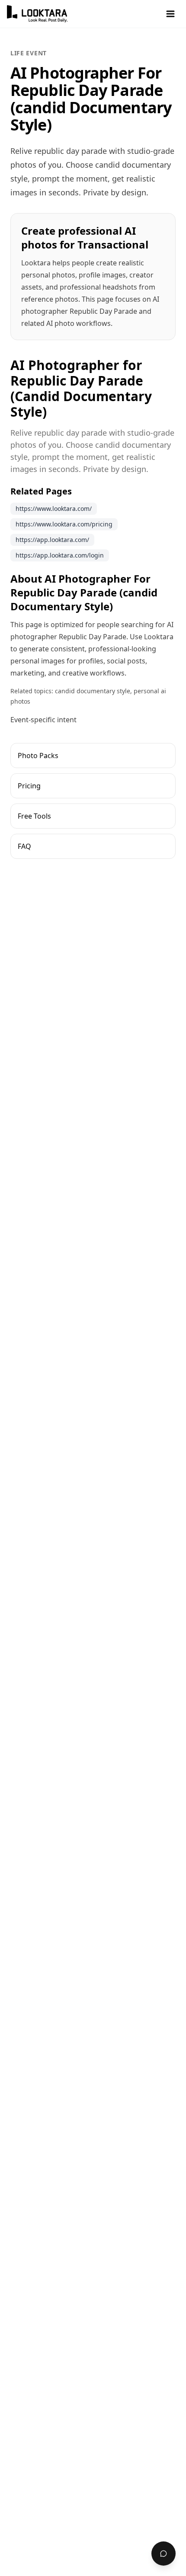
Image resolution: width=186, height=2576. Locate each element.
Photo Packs (38, 756)
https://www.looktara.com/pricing (64, 524)
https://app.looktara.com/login (60, 555)
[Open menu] (170, 14)
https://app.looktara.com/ (52, 540)
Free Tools (34, 816)
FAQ (24, 846)
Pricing (29, 786)
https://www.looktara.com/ (54, 509)
